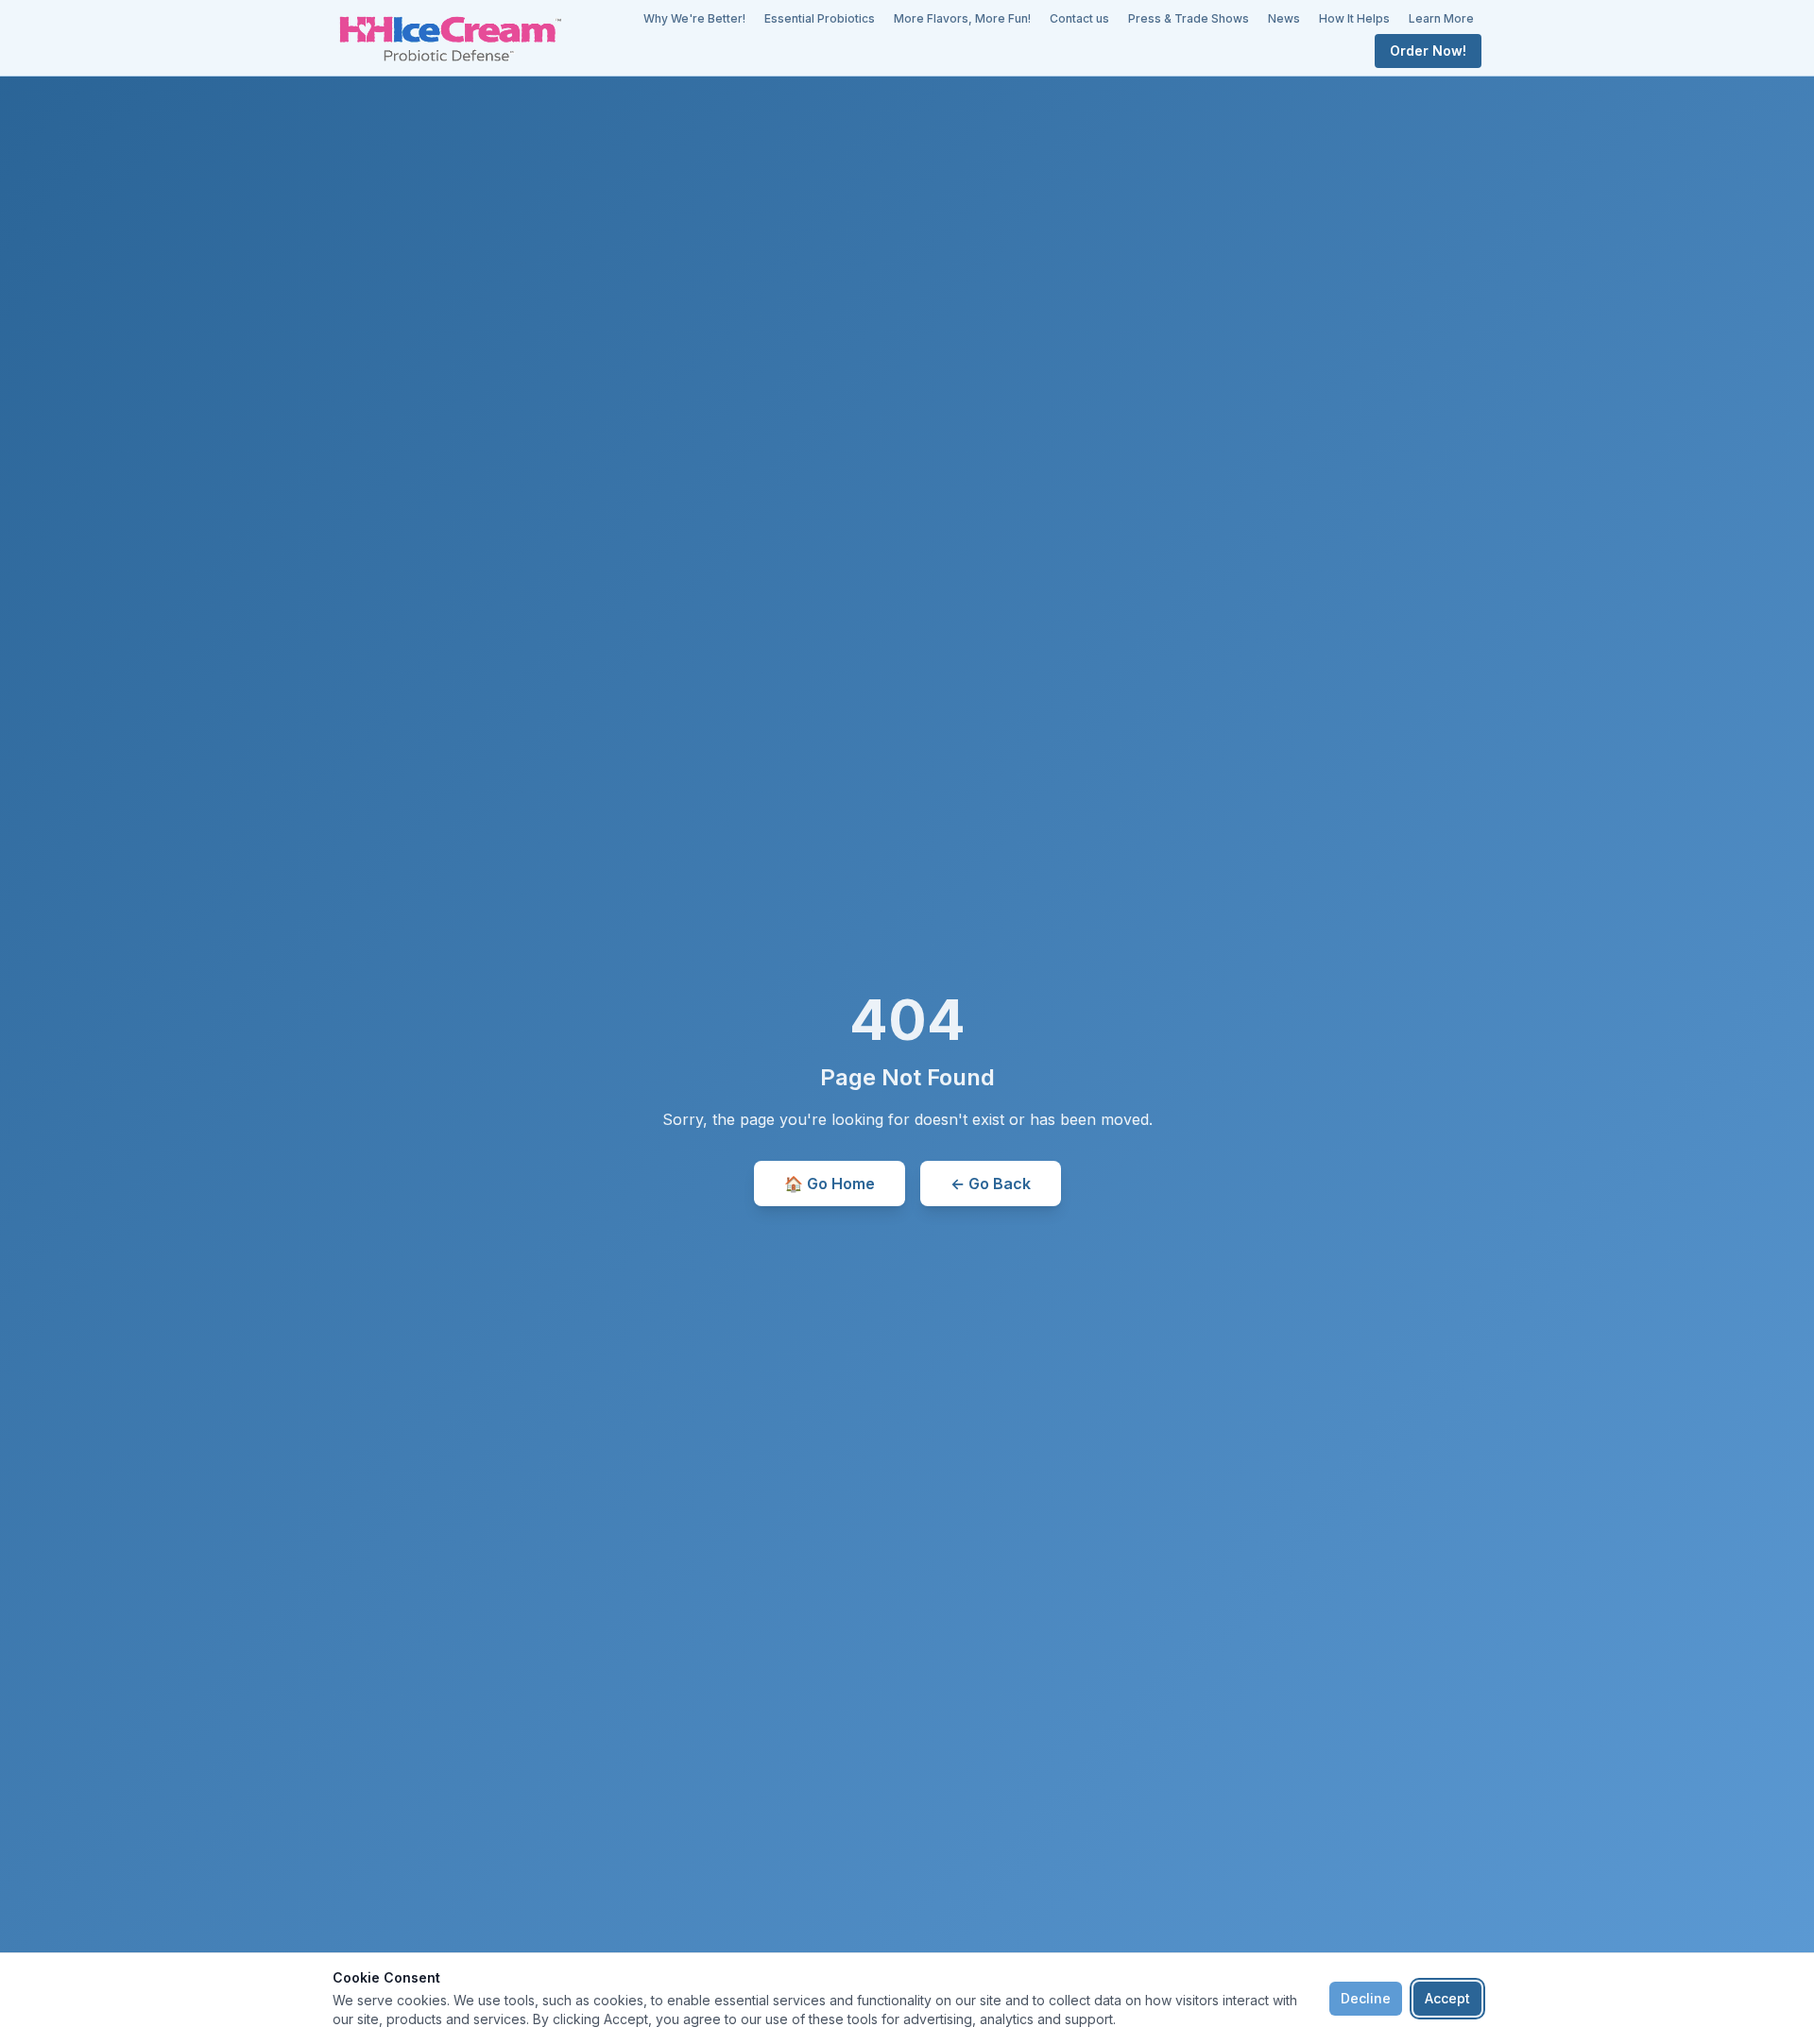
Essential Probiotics (820, 18)
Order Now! (1428, 51)
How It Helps (1354, 18)
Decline (1366, 1998)
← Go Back (991, 1184)
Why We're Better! (694, 18)
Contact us (1079, 18)
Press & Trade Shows (1189, 18)
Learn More (1441, 18)
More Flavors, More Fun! (962, 18)
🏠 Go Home (830, 1184)
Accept (1447, 1998)
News (1284, 18)
